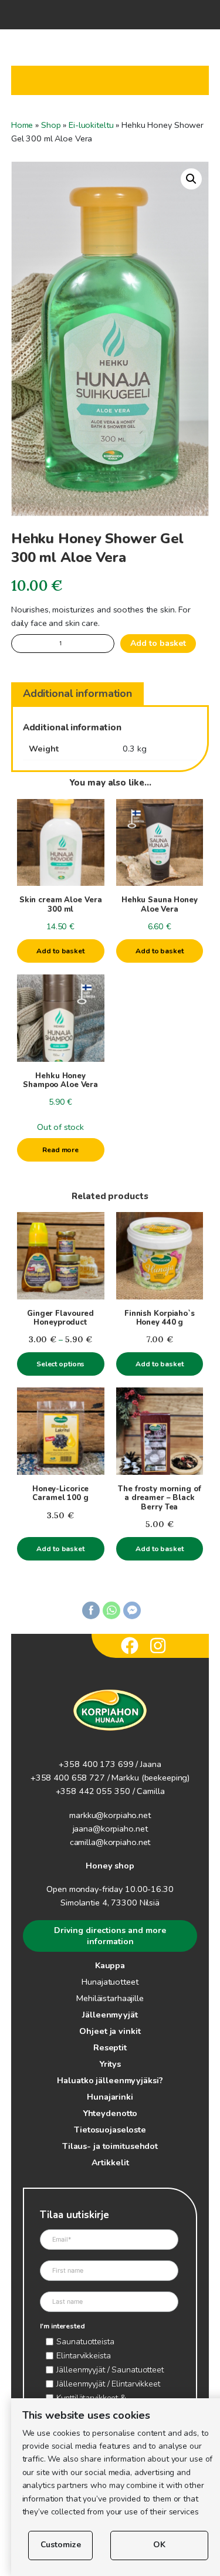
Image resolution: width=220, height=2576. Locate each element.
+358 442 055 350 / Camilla (110, 1791)
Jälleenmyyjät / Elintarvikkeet (108, 2384)
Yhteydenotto (110, 2113)
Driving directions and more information (110, 1936)
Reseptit (110, 2047)
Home (22, 125)
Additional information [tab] (77, 693)
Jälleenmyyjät (110, 2015)
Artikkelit (110, 2162)
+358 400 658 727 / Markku (85, 1778)
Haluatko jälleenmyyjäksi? (110, 2080)
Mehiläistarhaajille (110, 1998)
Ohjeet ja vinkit (110, 2031)
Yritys (110, 2064)
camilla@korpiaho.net (110, 1842)
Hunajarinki (110, 2097)
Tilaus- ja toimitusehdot (110, 2146)
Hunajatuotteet (110, 1982)
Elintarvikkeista (83, 2355)
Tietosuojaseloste (110, 2130)
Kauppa (110, 1965)
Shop (51, 125)
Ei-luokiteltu (91, 125)
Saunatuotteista (85, 2341)
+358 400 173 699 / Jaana (110, 1764)
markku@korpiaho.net (110, 1815)
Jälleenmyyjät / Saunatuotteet (110, 2369)
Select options (60, 1364)
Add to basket (158, 643)
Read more (60, 1150)
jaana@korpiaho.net (110, 1829)
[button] (191, 179)
